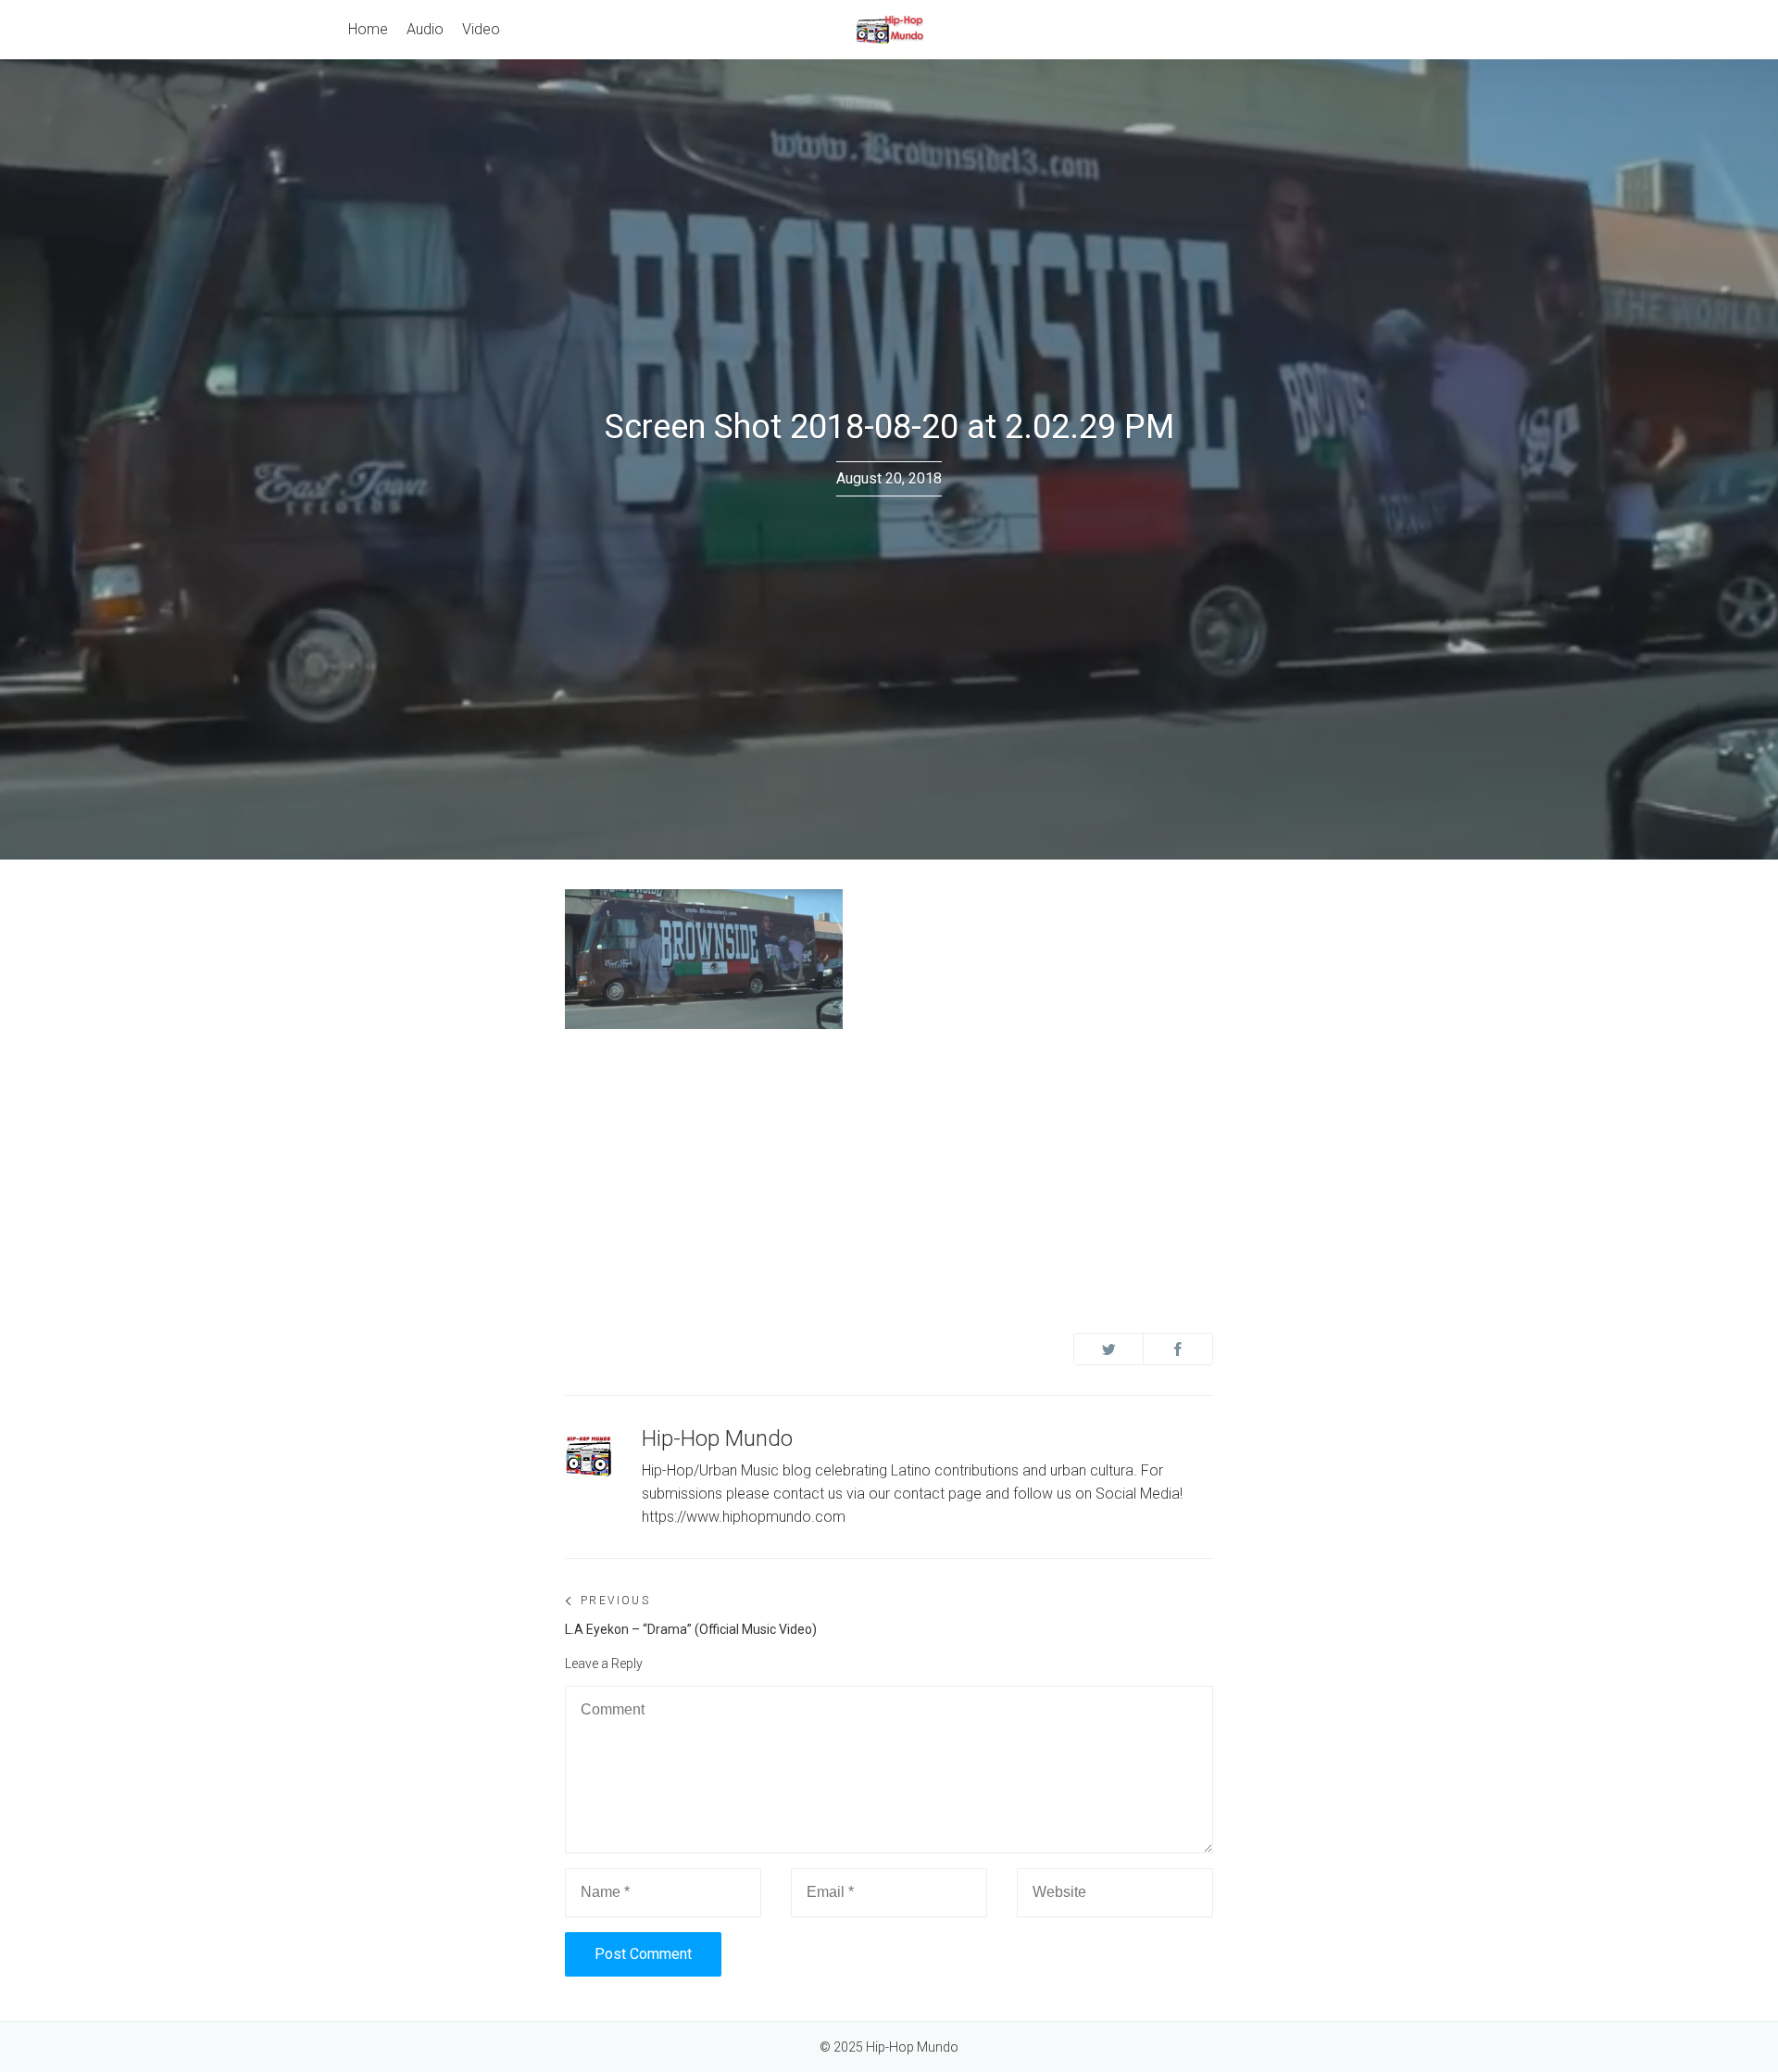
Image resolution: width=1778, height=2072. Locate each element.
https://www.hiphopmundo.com (744, 1517)
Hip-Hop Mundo (717, 1438)
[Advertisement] (889, 1174)
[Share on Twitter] (1108, 1349)
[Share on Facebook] (1178, 1349)
